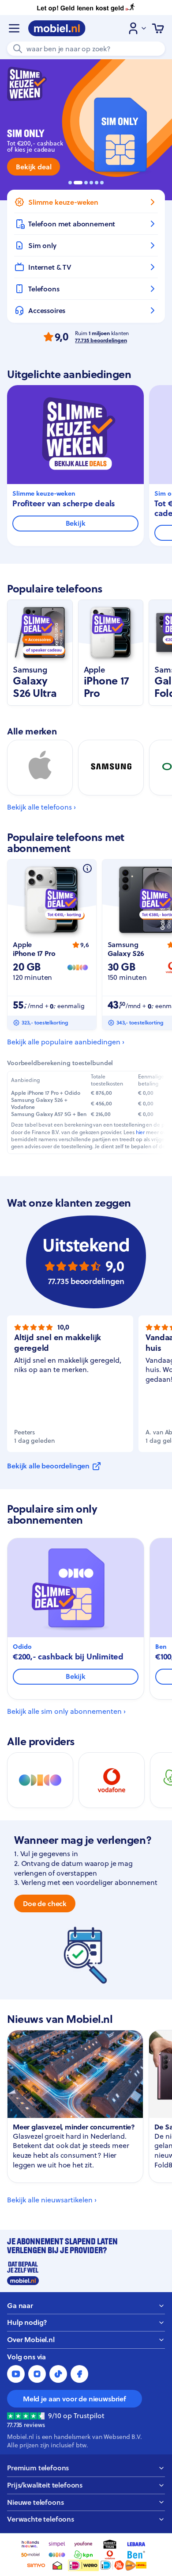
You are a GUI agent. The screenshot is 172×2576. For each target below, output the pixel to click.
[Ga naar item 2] (78, 183)
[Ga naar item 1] (70, 183)
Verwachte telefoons (41, 2519)
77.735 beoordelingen (101, 340)
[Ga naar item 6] (102, 183)
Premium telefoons (38, 2468)
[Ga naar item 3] (86, 183)
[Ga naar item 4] (91, 183)
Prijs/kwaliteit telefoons (45, 2485)
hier (140, 1132)
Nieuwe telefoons (35, 2502)
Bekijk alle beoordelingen (48, 1466)
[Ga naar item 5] (97, 183)
